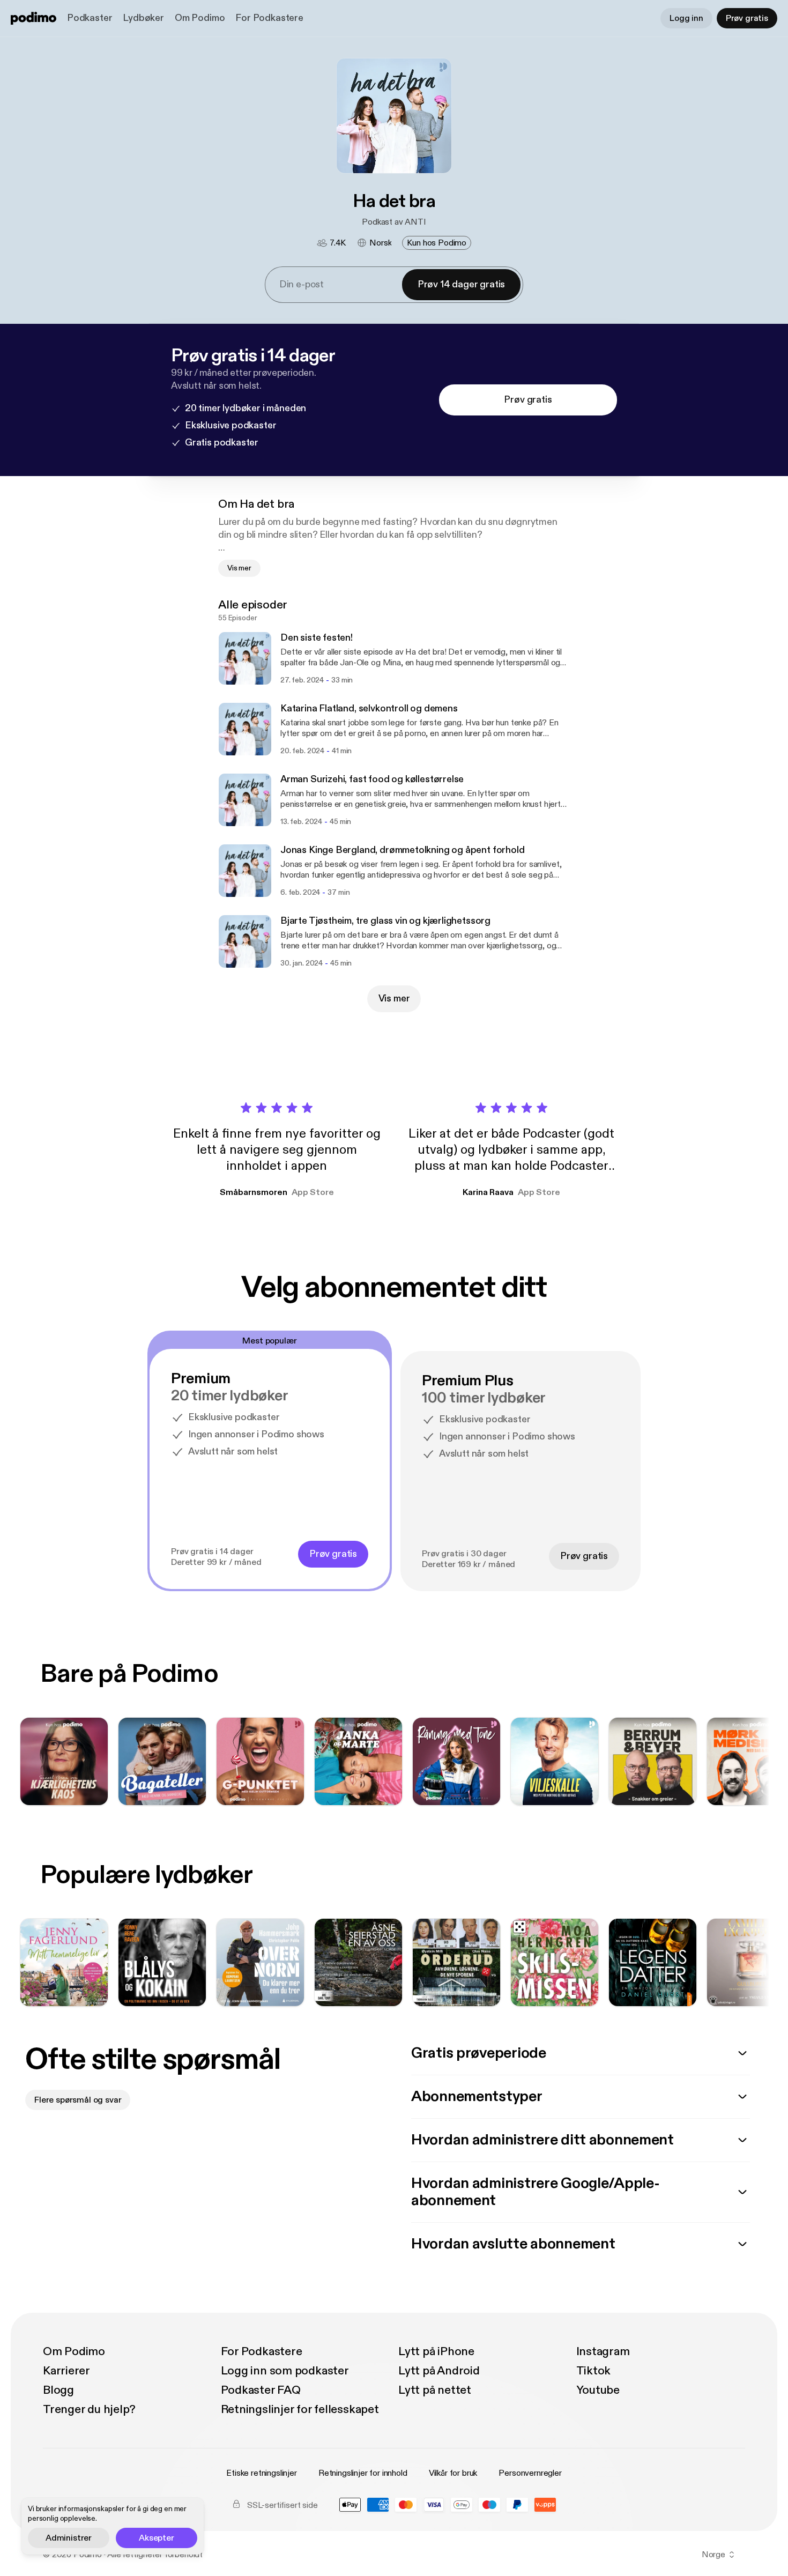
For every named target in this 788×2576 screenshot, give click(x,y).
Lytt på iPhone (436, 2351)
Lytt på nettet (435, 2390)
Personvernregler (530, 2473)
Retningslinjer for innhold (363, 2473)
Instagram (603, 2351)
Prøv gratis (747, 18)
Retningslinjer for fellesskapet (300, 2409)
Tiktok (594, 2371)
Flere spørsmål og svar (78, 2100)
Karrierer (66, 2371)
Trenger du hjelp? (89, 2409)
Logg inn (686, 18)
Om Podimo (200, 18)
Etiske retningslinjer (262, 2473)
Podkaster (90, 18)
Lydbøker (143, 18)
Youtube (598, 2390)
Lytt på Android (439, 2371)
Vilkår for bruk (453, 2473)
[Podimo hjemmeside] (34, 18)
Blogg (58, 2390)
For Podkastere (269, 18)
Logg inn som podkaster (285, 2371)
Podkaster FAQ (261, 2390)
